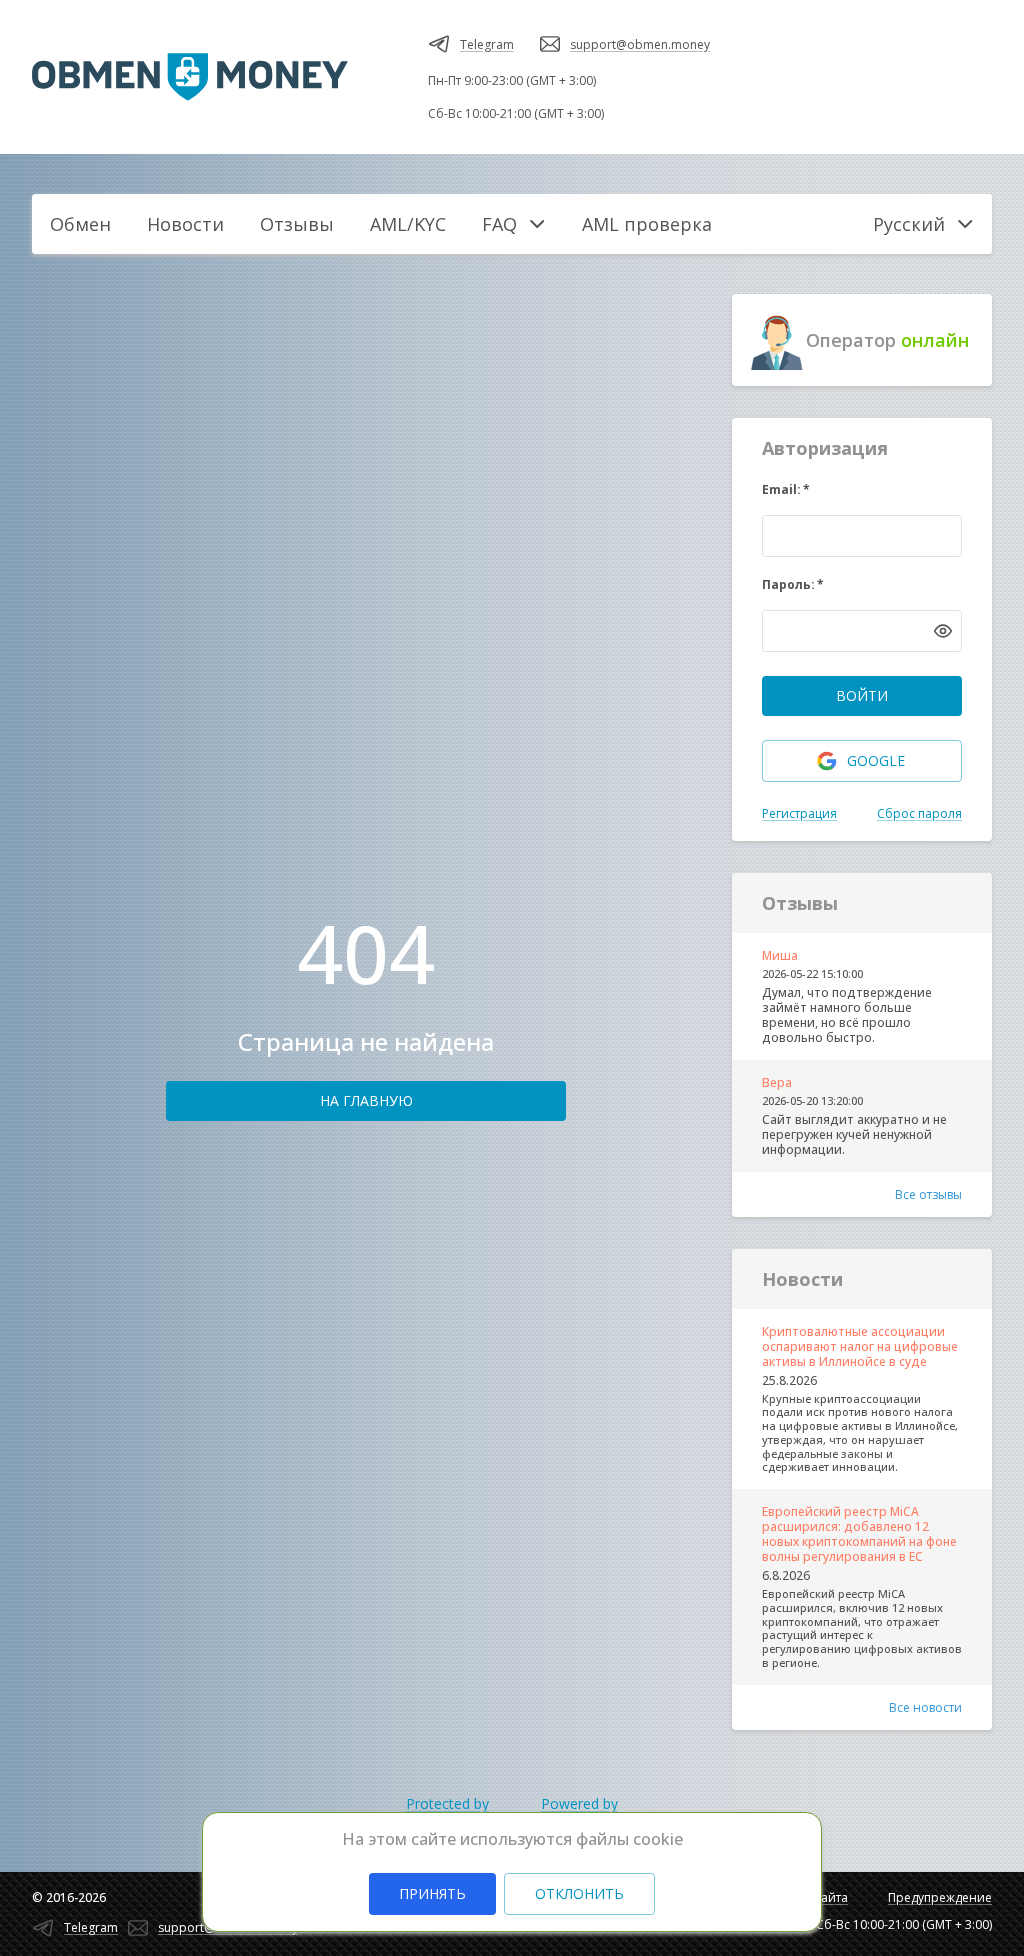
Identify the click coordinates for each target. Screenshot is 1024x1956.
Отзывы (297, 224)
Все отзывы (928, 1194)
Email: (786, 489)
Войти (862, 695)
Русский (909, 224)
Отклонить (579, 1893)
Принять (432, 1893)
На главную (366, 1100)
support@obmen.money (640, 44)
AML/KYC (408, 224)
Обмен (80, 224)
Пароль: (793, 584)
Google (876, 760)
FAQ (499, 224)
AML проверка (647, 224)
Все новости (925, 1707)
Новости (185, 224)
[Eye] (943, 631)
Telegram (487, 44)
